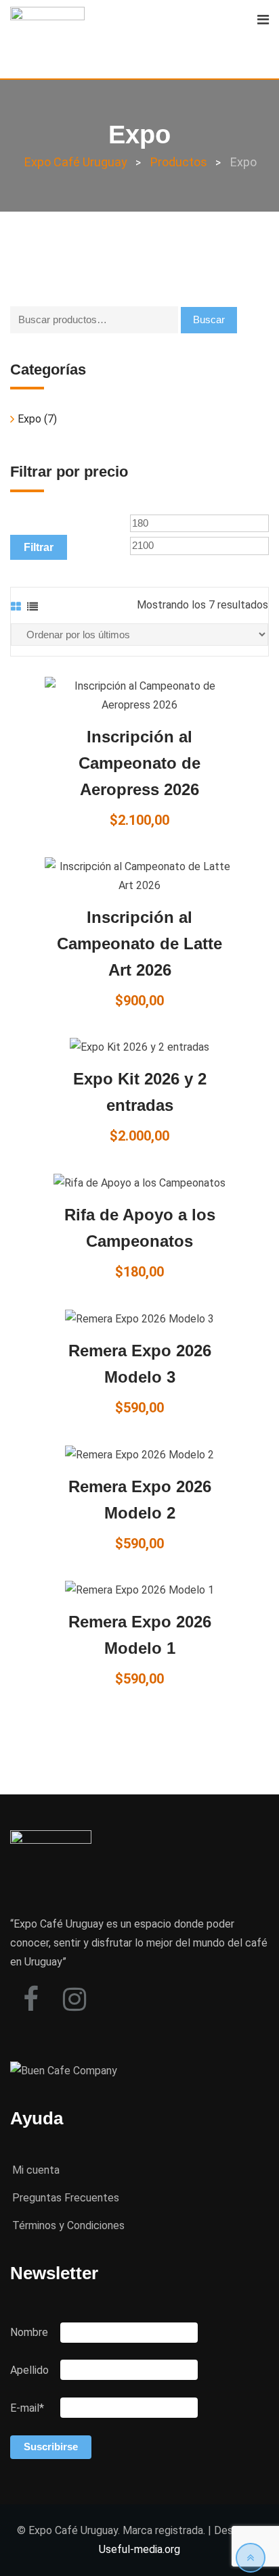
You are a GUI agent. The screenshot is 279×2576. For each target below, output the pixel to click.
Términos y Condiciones (68, 2225)
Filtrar (39, 547)
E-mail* (27, 2408)
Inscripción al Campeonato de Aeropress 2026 (139, 763)
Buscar (209, 319)
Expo (29, 419)
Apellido (29, 2370)
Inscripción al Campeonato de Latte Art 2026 (139, 944)
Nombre (29, 2332)
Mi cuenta (36, 2170)
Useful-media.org (139, 2549)
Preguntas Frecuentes (66, 2198)
